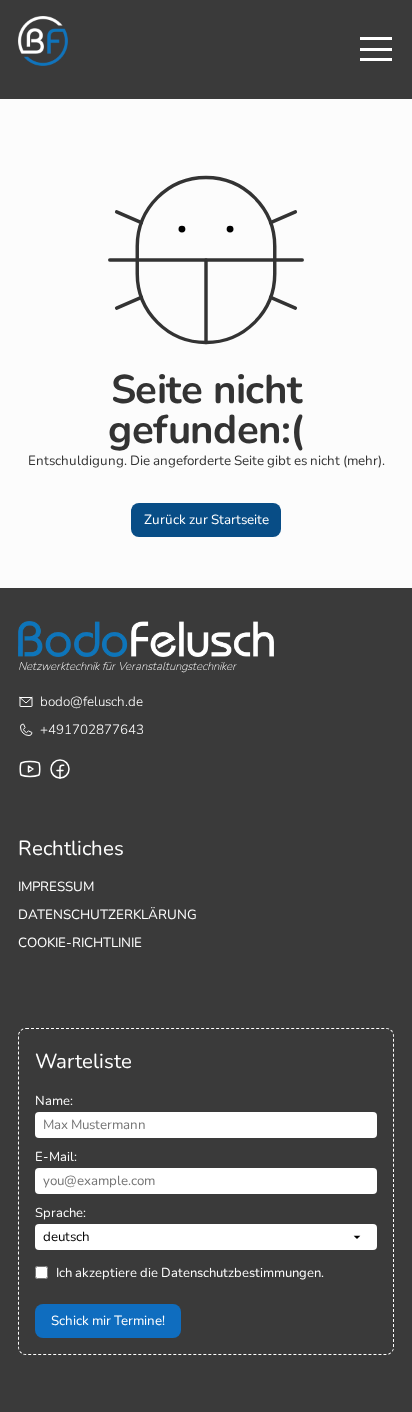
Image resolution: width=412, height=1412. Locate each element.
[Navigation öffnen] (376, 49)
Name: (54, 1101)
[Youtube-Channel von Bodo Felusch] (30, 769)
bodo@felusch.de (91, 701)
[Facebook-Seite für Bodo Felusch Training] (60, 769)
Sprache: (60, 1213)
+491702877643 (92, 729)
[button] (205, 520)
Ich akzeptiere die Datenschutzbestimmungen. (190, 1273)
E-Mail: (56, 1157)
